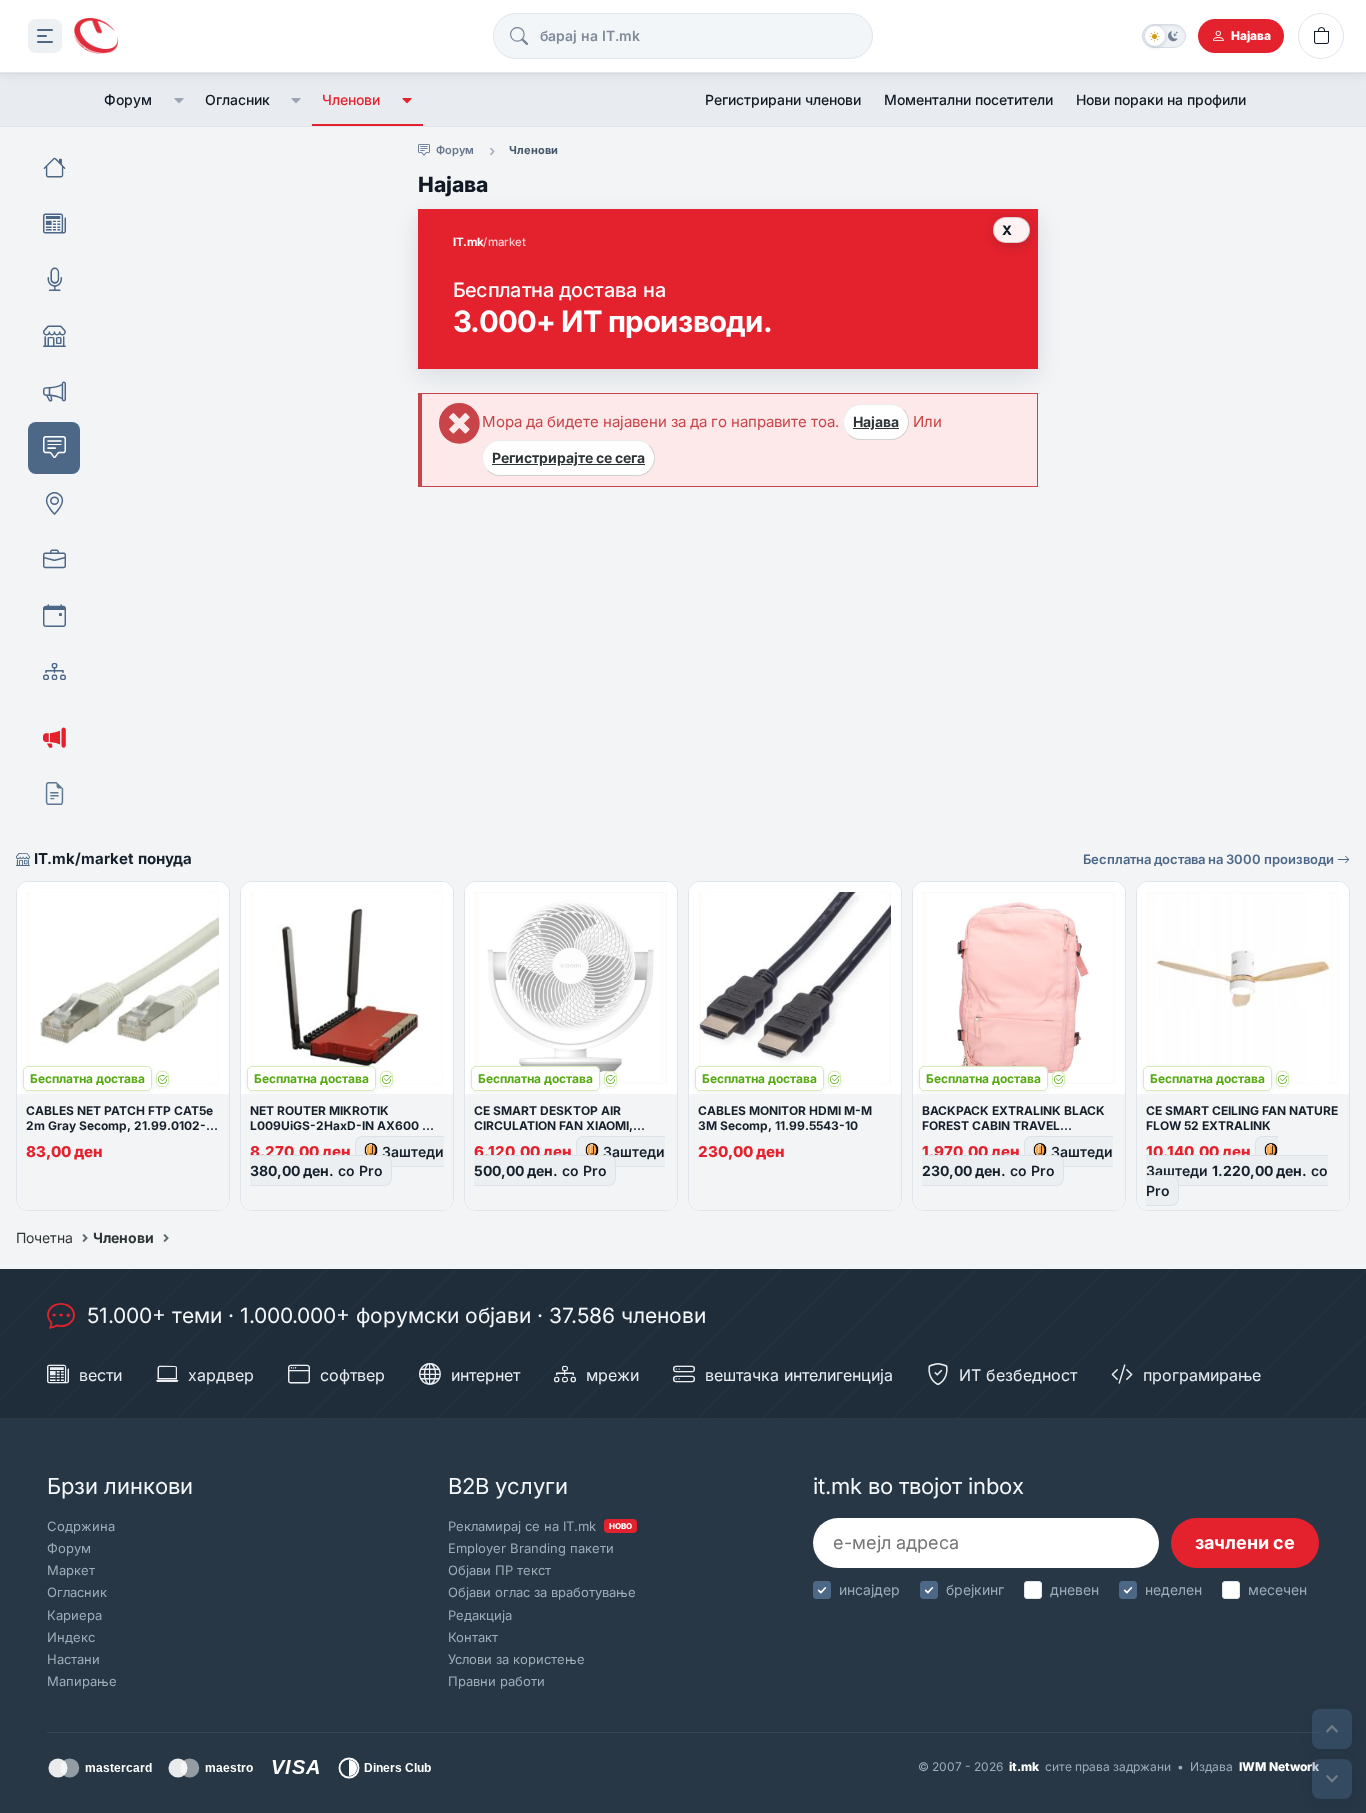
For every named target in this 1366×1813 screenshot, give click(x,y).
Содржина (81, 1526)
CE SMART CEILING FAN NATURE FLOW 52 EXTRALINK (1242, 1118)
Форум (128, 99)
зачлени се (1245, 1542)
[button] (178, 100)
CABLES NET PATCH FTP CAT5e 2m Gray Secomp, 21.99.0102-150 (119, 1125)
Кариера (74, 1615)
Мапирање (82, 1681)
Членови (351, 99)
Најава (876, 421)
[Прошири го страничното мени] (45, 36)
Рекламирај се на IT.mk (540, 1526)
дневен (1074, 1589)
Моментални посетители (968, 99)
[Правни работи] (54, 794)
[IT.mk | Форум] (96, 36)
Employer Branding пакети (531, 1548)
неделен (1173, 1589)
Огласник (237, 99)
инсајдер (869, 1589)
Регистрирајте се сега (568, 457)
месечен (1277, 1589)
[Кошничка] (1321, 36)
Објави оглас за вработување (542, 1592)
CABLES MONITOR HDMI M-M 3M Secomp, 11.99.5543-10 (785, 1118)
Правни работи (496, 1681)
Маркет (71, 1570)
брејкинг (975, 1589)
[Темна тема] (1164, 36)
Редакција (480, 1615)
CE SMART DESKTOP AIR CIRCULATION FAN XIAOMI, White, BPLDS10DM (553, 1125)
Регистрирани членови (783, 99)
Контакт (473, 1637)
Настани (73, 1659)
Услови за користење (516, 1659)
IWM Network (1279, 1766)
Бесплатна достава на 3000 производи (1210, 859)
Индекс (71, 1637)
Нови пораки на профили (1161, 99)
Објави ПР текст (499, 1570)
